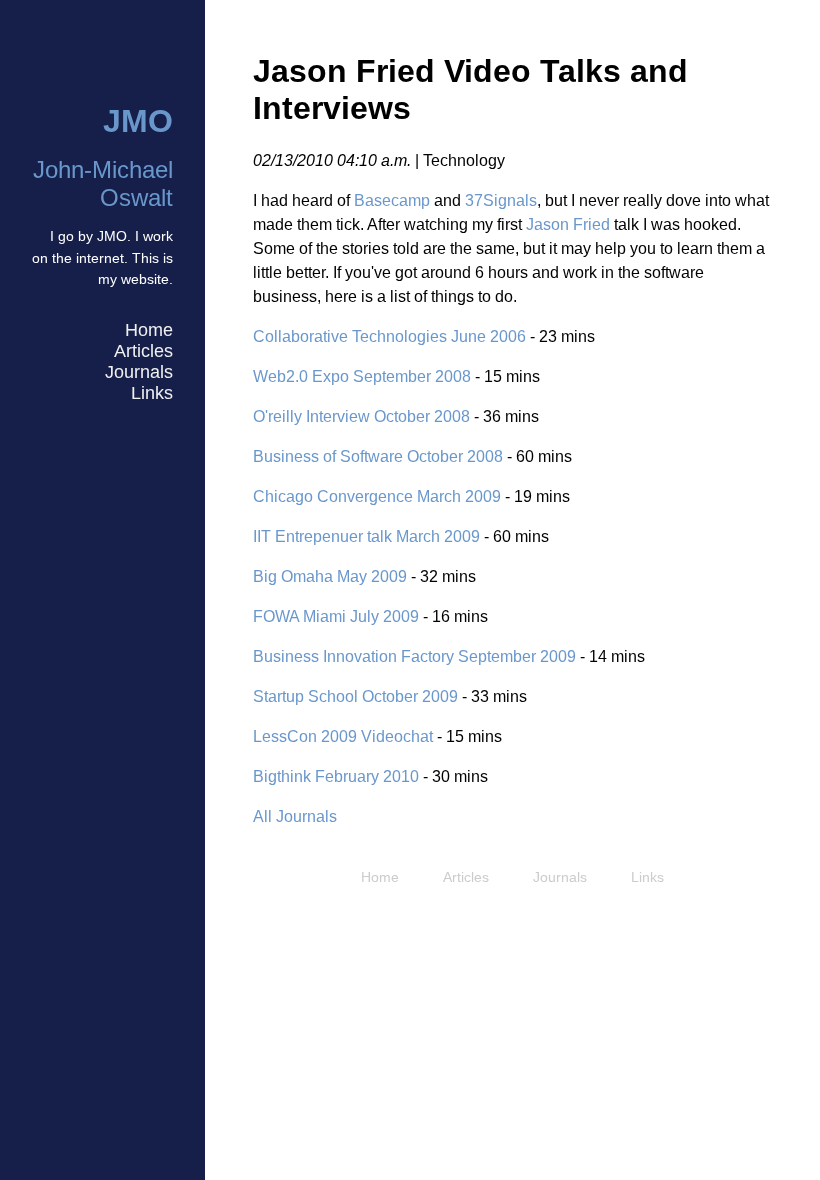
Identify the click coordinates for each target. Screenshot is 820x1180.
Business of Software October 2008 (378, 456)
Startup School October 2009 (355, 696)
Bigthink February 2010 (336, 776)
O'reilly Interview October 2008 (361, 416)
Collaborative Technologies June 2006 (389, 336)
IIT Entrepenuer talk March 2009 (366, 536)
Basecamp (392, 200)
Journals (139, 372)
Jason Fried (568, 224)
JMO (138, 121)
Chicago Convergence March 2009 (377, 496)
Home (149, 330)
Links (152, 393)
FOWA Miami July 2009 (336, 616)
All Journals (295, 816)
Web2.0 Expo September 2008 (362, 376)
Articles (143, 351)
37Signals (501, 200)
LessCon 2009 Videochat (343, 736)
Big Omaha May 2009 (330, 576)
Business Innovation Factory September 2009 (414, 656)
